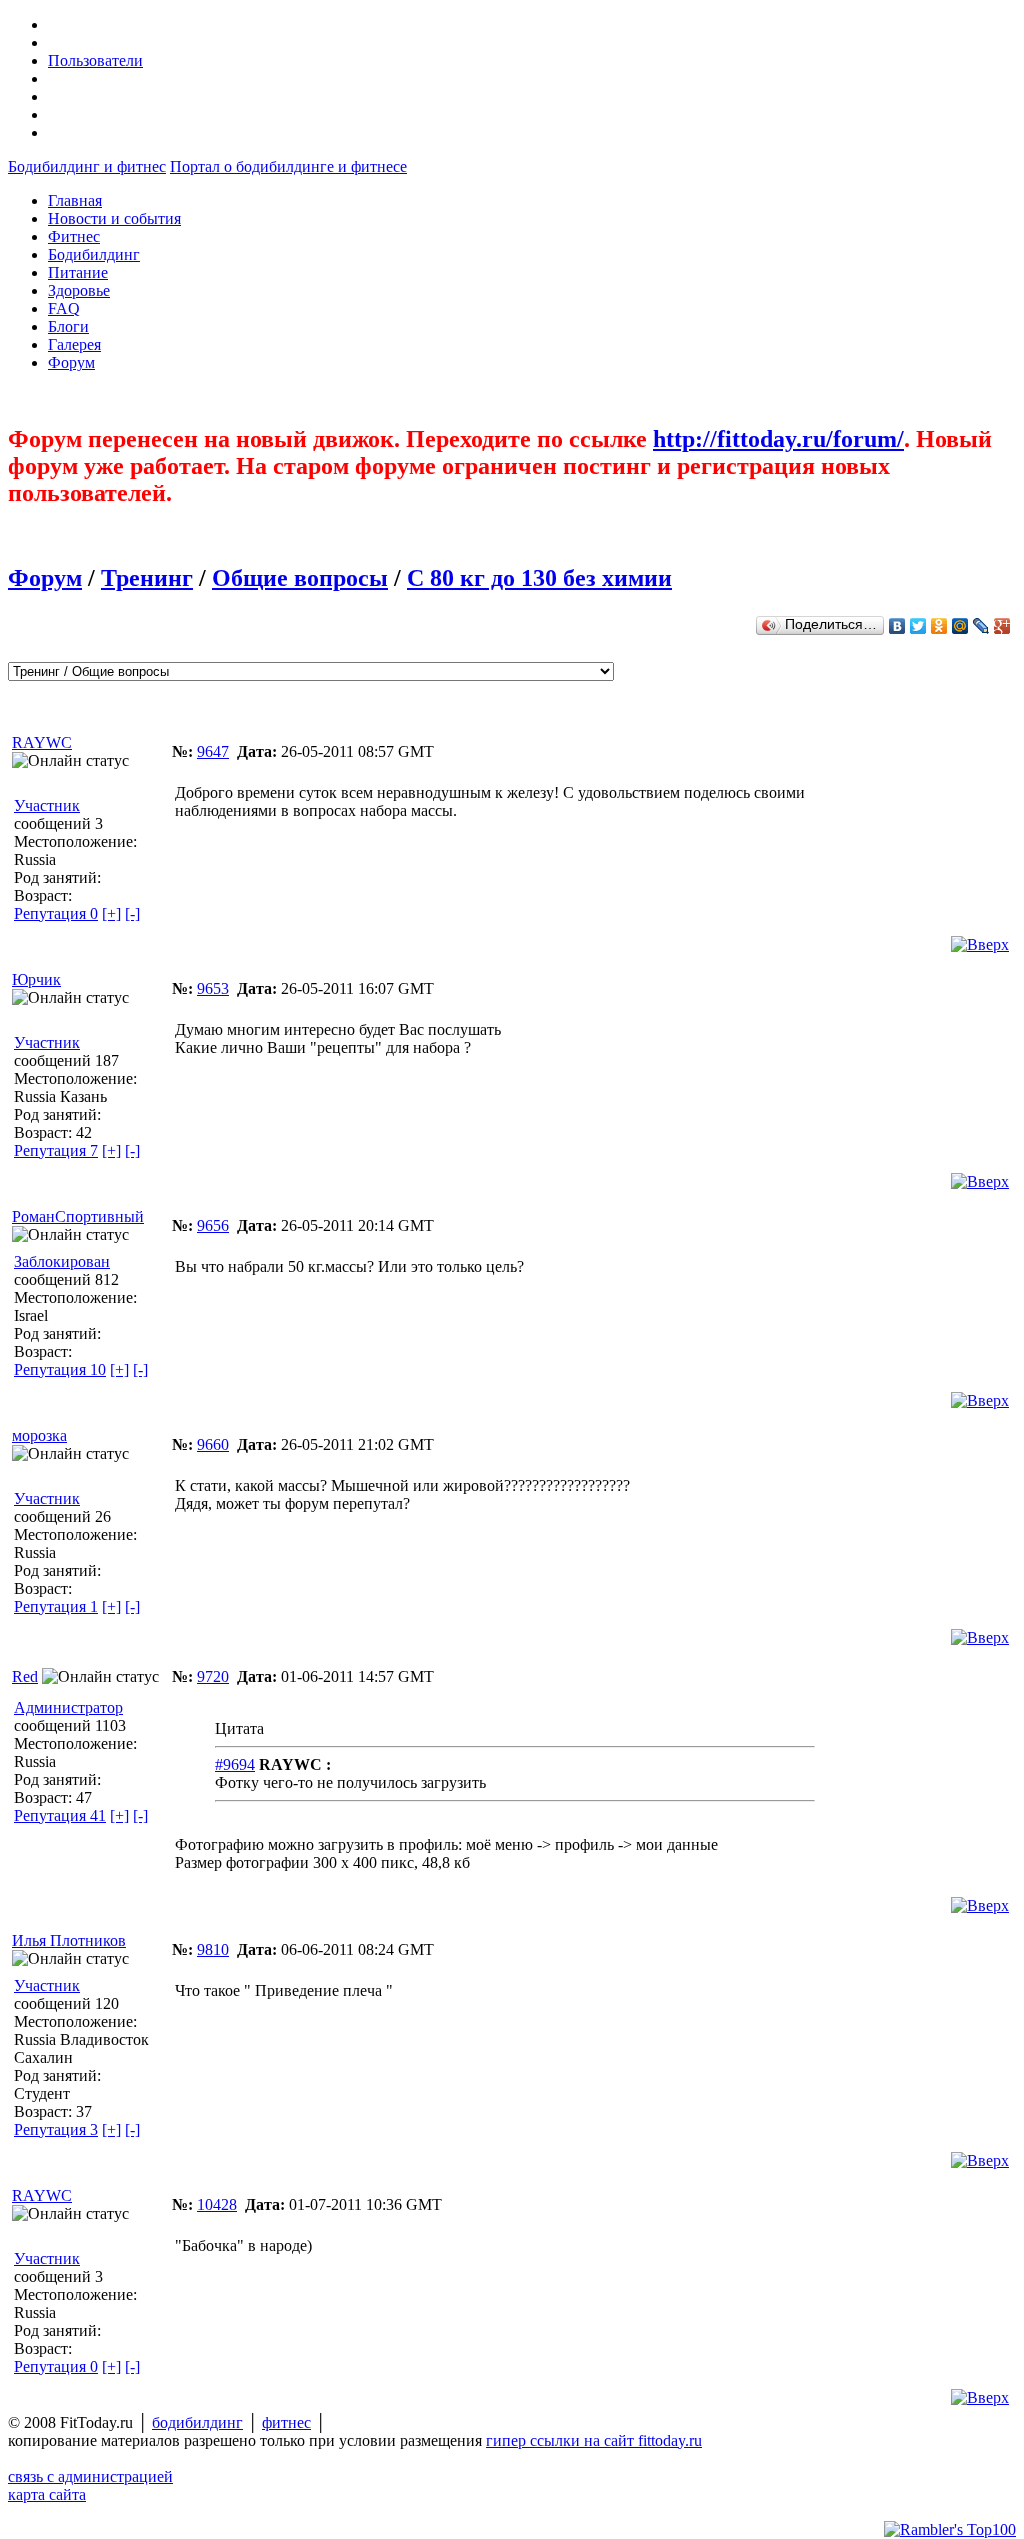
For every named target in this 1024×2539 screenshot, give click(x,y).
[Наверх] (980, 944)
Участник (47, 805)
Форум (45, 578)
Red (25, 1676)
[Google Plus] (1002, 626)
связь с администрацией (90, 2476)
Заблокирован (62, 1261)
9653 (213, 988)
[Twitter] (918, 626)
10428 (217, 2204)
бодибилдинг (197, 2422)
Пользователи (95, 60)
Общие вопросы (300, 578)
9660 (213, 1444)
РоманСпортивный (78, 1216)
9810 (213, 1949)
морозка (39, 1435)
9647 (213, 751)
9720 (213, 1676)
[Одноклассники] (939, 626)
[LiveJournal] (981, 626)
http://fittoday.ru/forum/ (778, 439)
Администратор (68, 1707)
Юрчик (36, 979)
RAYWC (42, 742)
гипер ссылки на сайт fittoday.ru (594, 2440)
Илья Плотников (69, 1940)
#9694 (235, 1764)
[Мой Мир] (960, 626)
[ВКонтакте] (897, 626)
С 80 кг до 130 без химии (539, 578)
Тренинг (147, 578)
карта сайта (47, 2494)
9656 (213, 1225)
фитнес (286, 2422)
